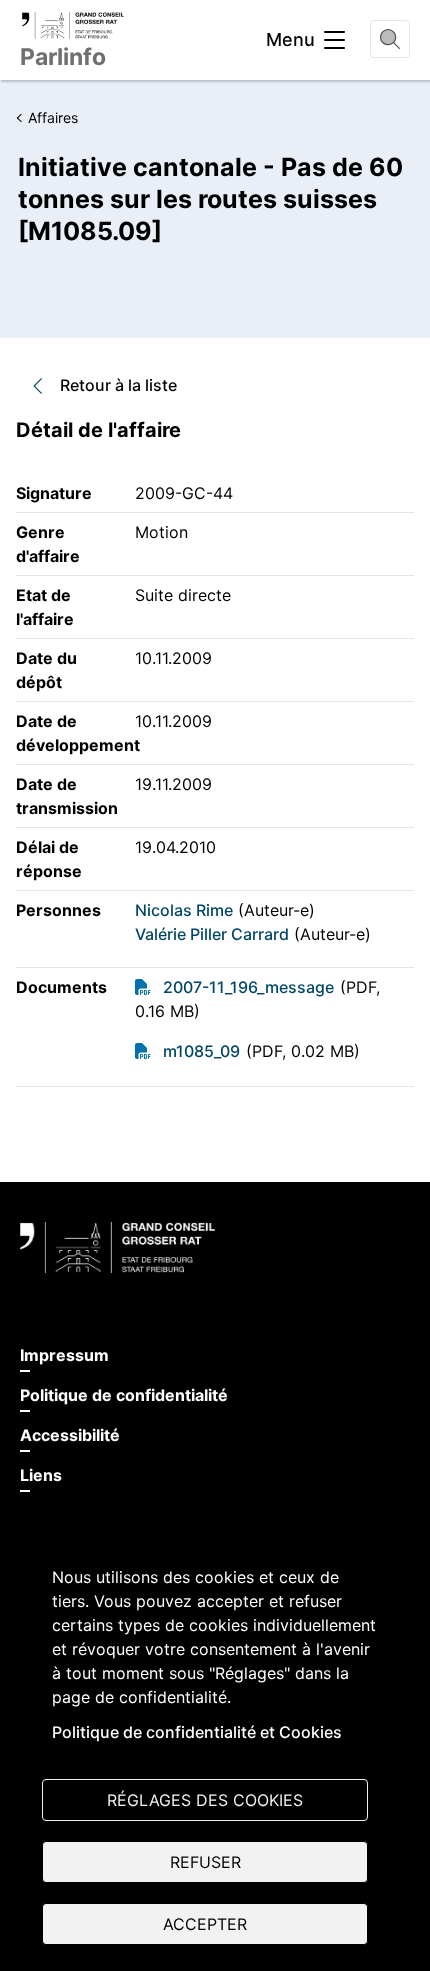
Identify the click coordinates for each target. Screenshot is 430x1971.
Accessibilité (70, 1435)
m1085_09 (201, 1051)
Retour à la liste (118, 385)
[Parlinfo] (72, 25)
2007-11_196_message (248, 987)
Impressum (64, 1355)
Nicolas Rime (184, 910)
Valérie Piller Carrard (212, 934)
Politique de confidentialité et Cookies (197, 1732)
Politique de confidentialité (124, 1395)
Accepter (205, 1924)
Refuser (205, 1862)
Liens (41, 1475)
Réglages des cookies (205, 1800)
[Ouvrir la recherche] (390, 39)
